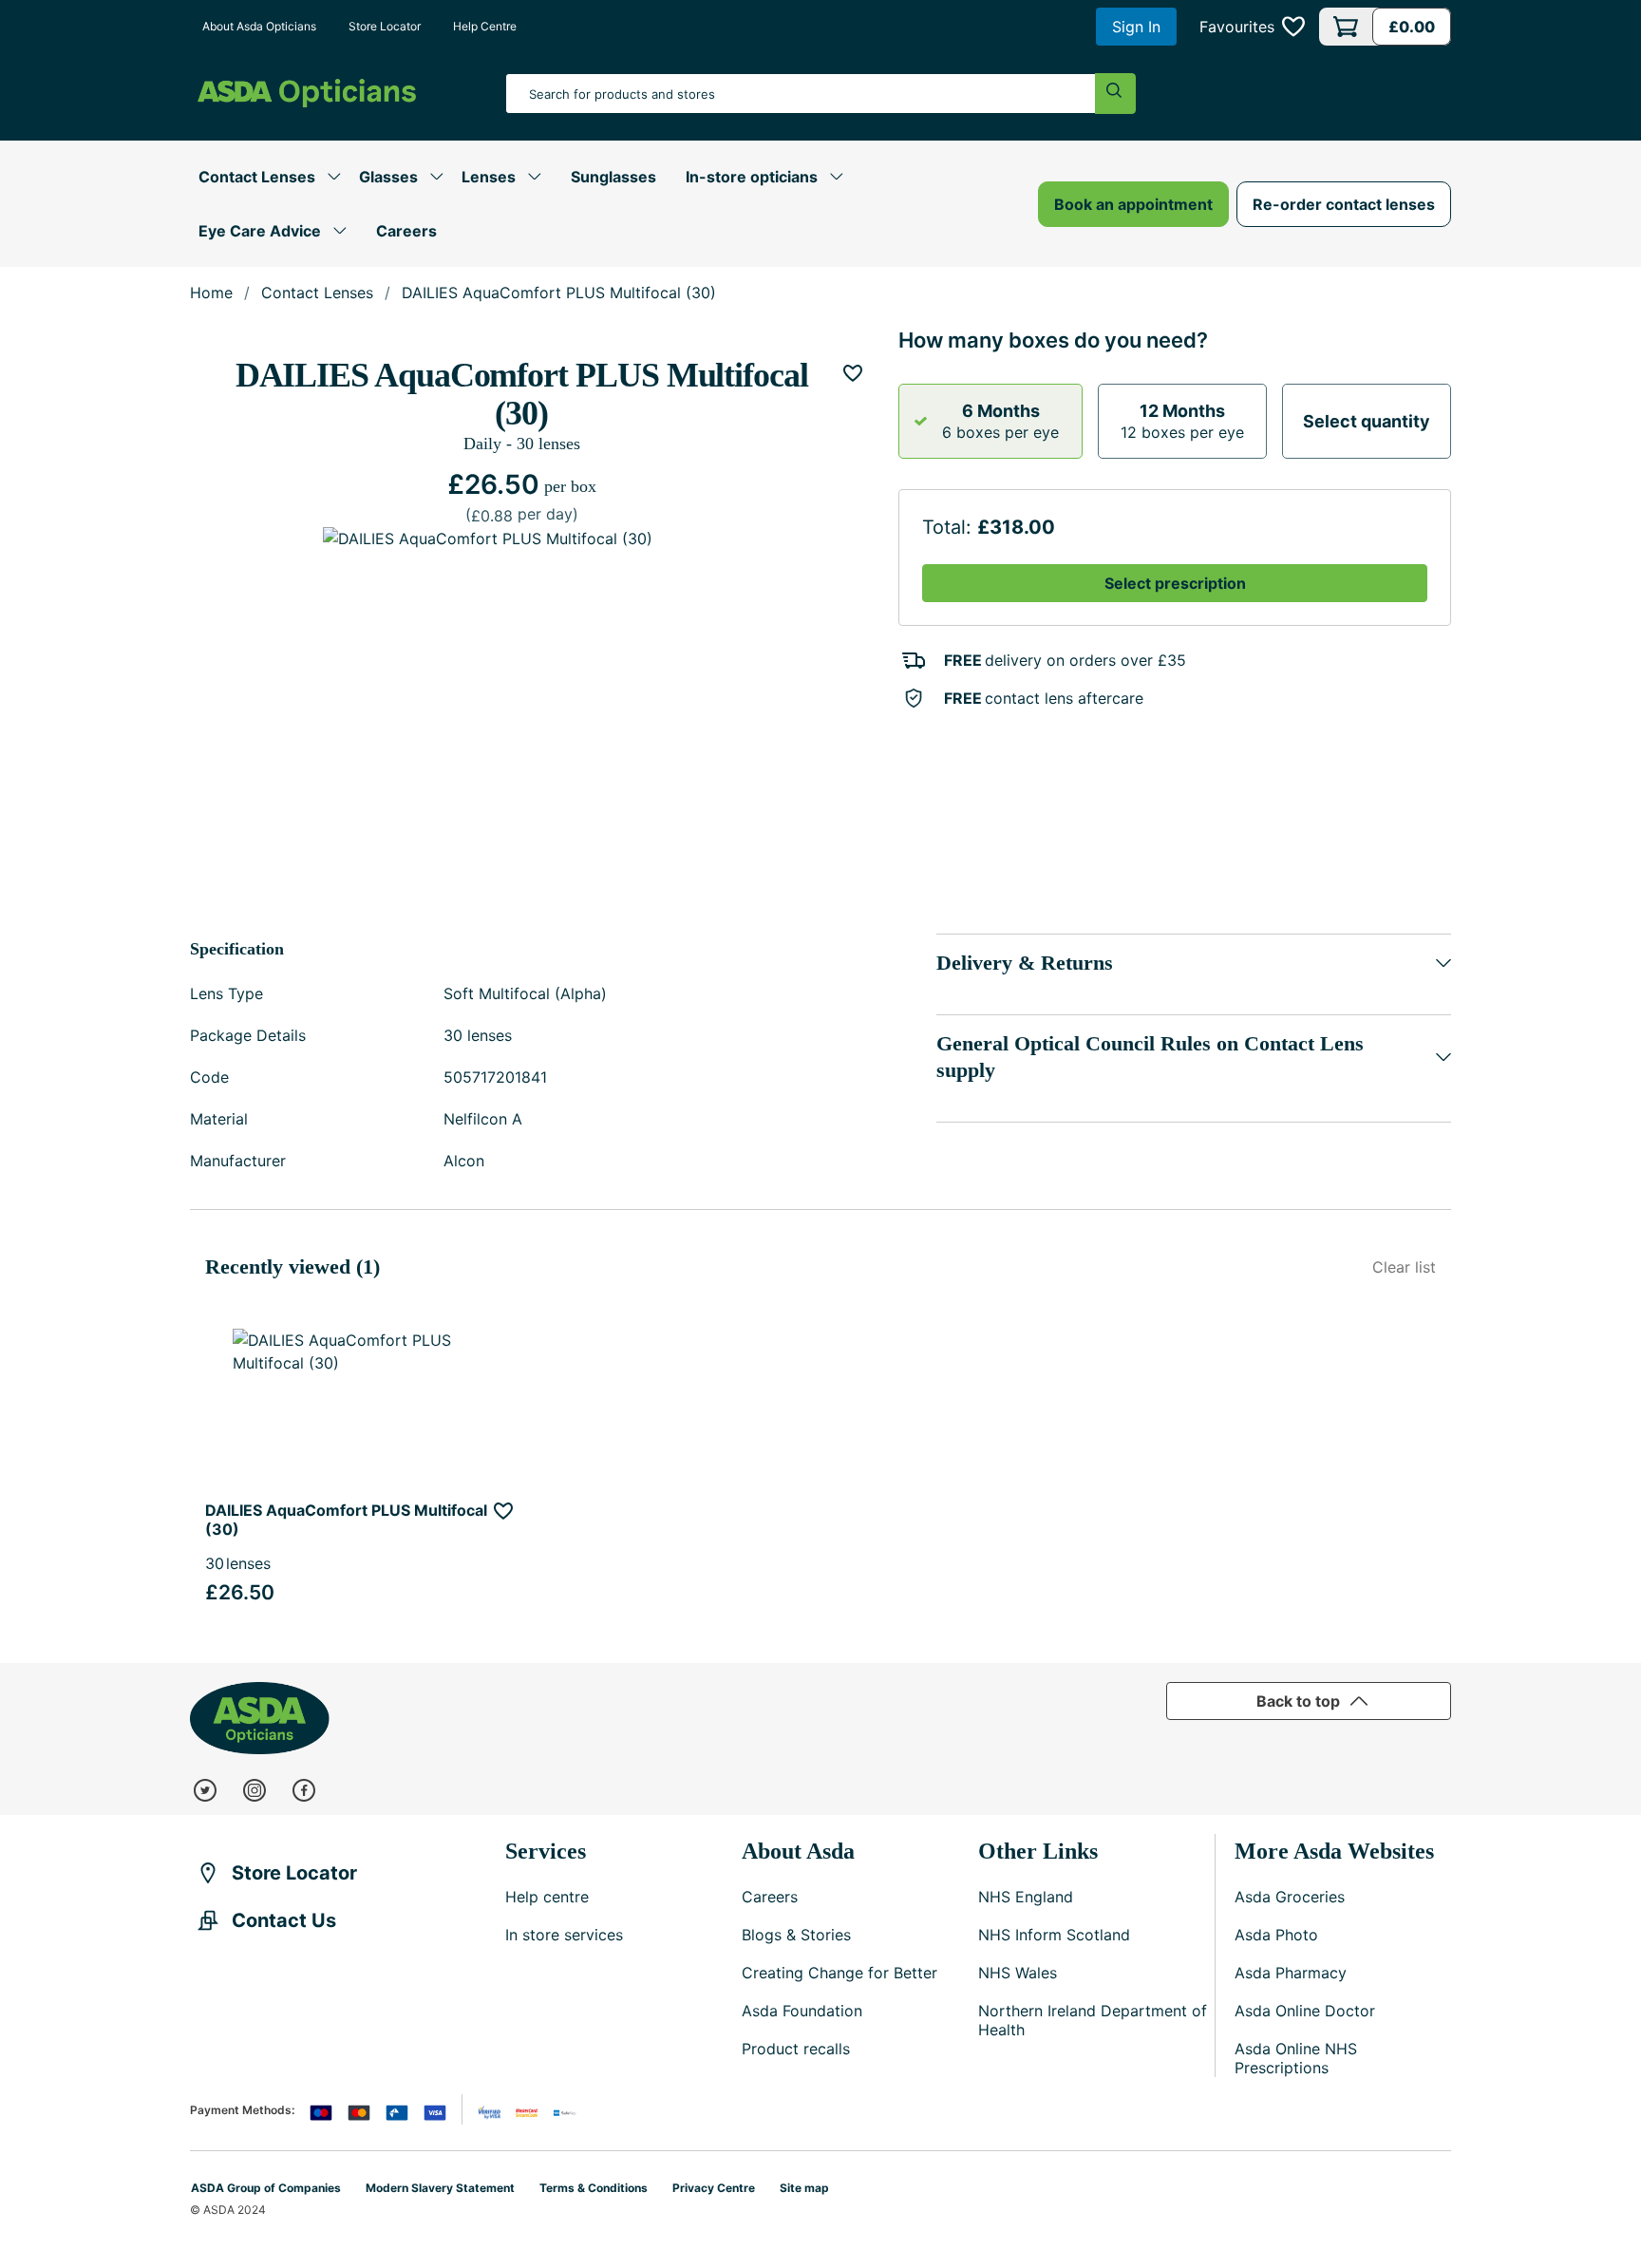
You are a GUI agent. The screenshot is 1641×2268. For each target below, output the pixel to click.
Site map (804, 2188)
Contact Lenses (317, 293)
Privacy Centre (714, 2188)
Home (211, 293)
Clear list (1404, 1267)
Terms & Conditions (594, 2188)
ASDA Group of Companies (266, 2188)
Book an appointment (1133, 204)
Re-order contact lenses (1344, 204)
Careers (406, 231)
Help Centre (485, 26)
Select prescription (1175, 583)
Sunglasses (613, 177)
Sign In (1136, 27)
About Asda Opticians (259, 26)
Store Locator (385, 26)
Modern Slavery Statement (440, 2188)
